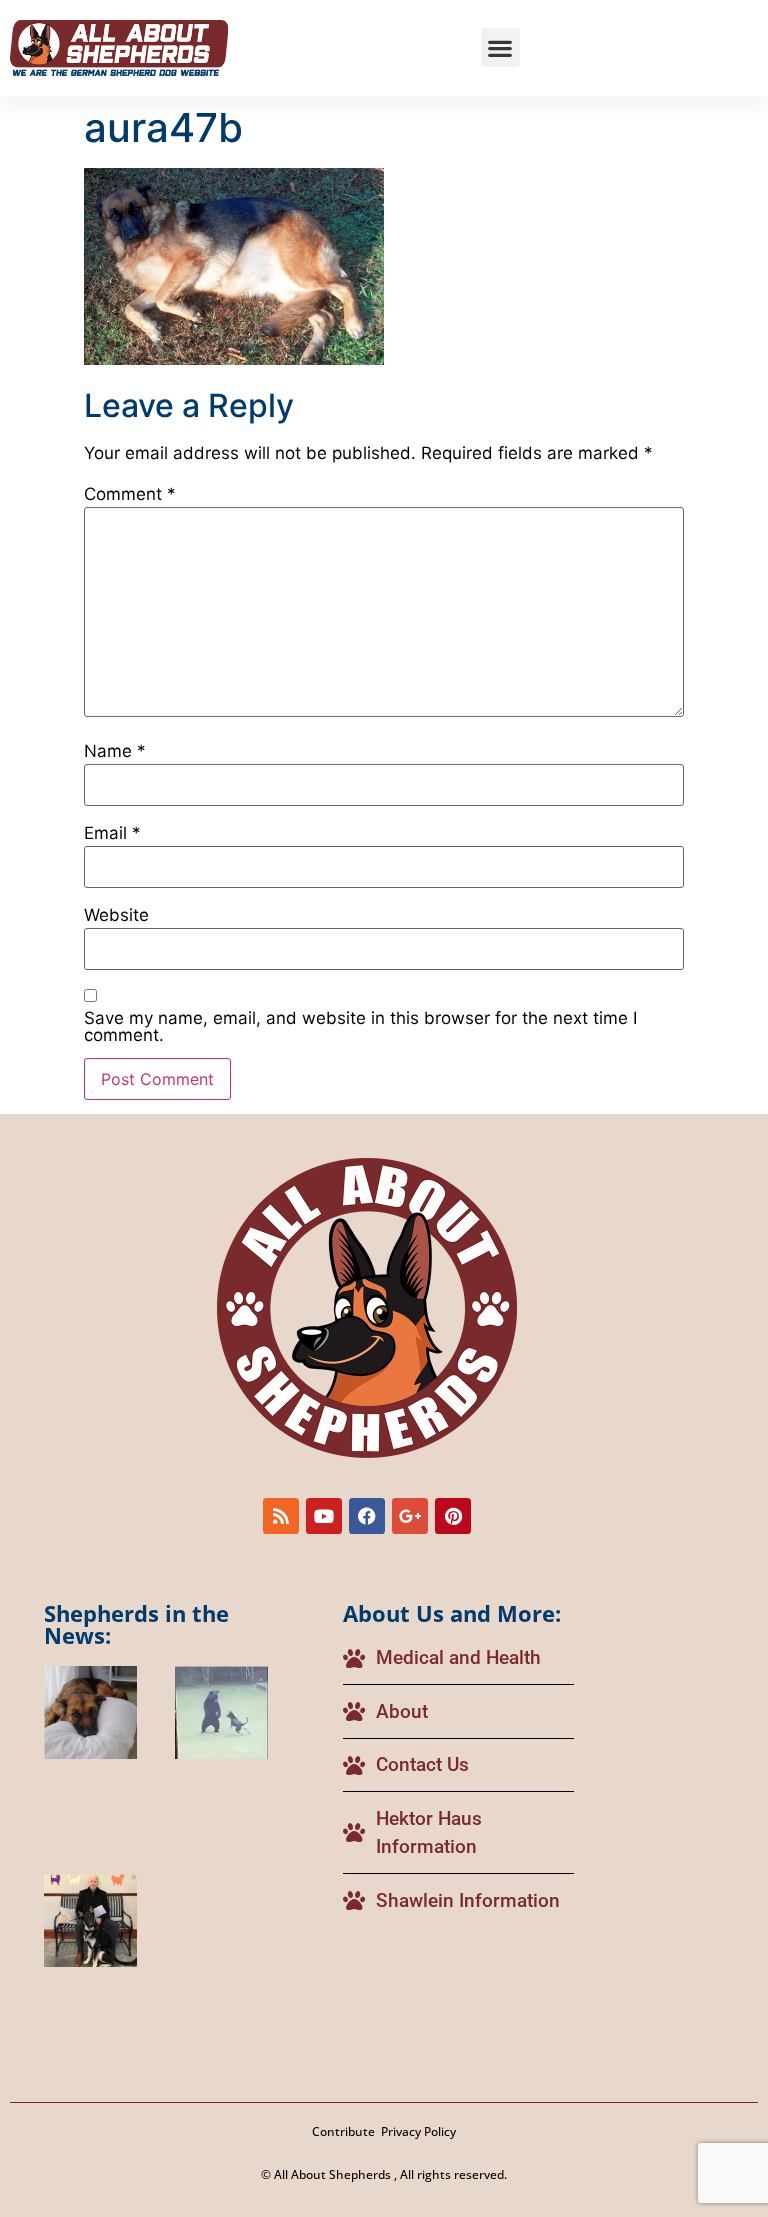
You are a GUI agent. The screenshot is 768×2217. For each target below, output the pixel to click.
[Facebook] (367, 1516)
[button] (500, 47)
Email (112, 833)
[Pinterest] (453, 1516)
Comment (130, 494)
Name (115, 751)
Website (116, 915)
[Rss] (281, 1516)
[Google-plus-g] (410, 1516)
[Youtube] (324, 1516)
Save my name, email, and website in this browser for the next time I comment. (360, 1027)
